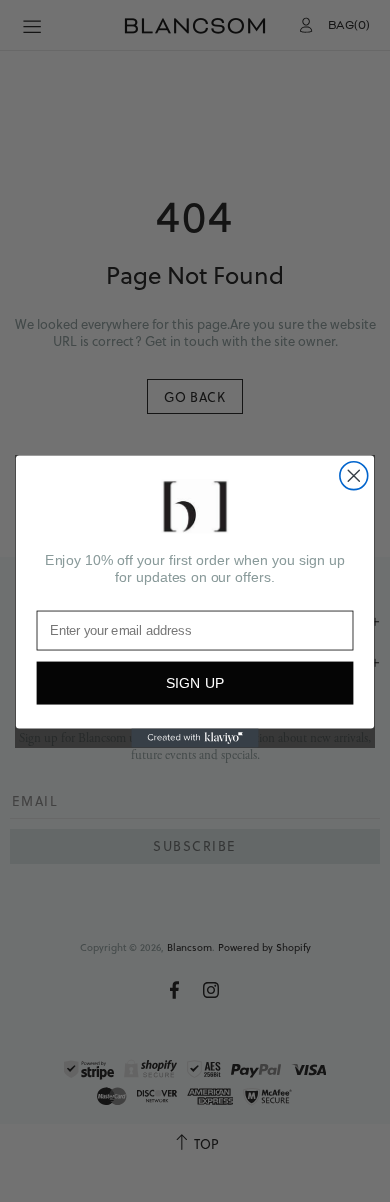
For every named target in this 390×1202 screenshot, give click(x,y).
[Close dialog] (354, 475)
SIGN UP (195, 683)
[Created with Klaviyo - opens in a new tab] (194, 737)
